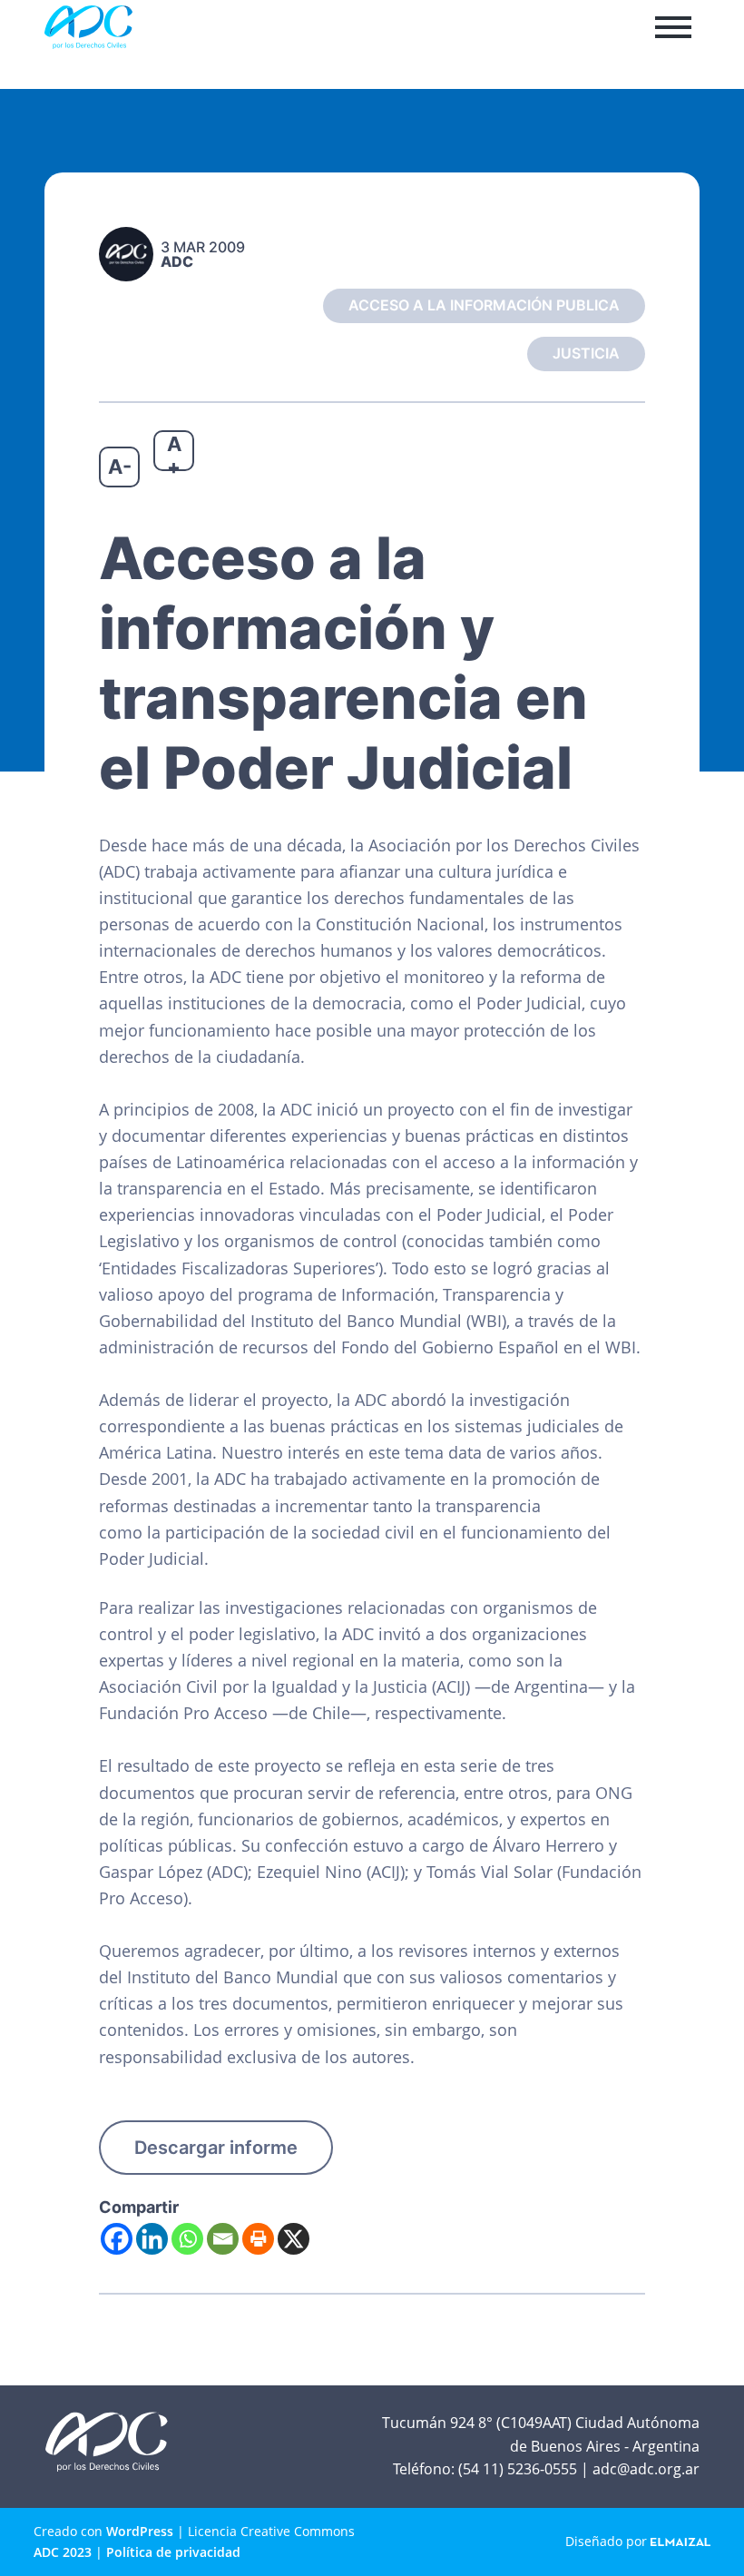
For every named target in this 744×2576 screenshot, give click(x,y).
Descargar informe (216, 2148)
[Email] (223, 2239)
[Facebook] (117, 2239)
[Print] (258, 2239)
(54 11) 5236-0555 (518, 2469)
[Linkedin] (152, 2239)
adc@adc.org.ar (646, 2469)
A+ (174, 452)
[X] (294, 2239)
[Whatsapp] (187, 2239)
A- (120, 467)
